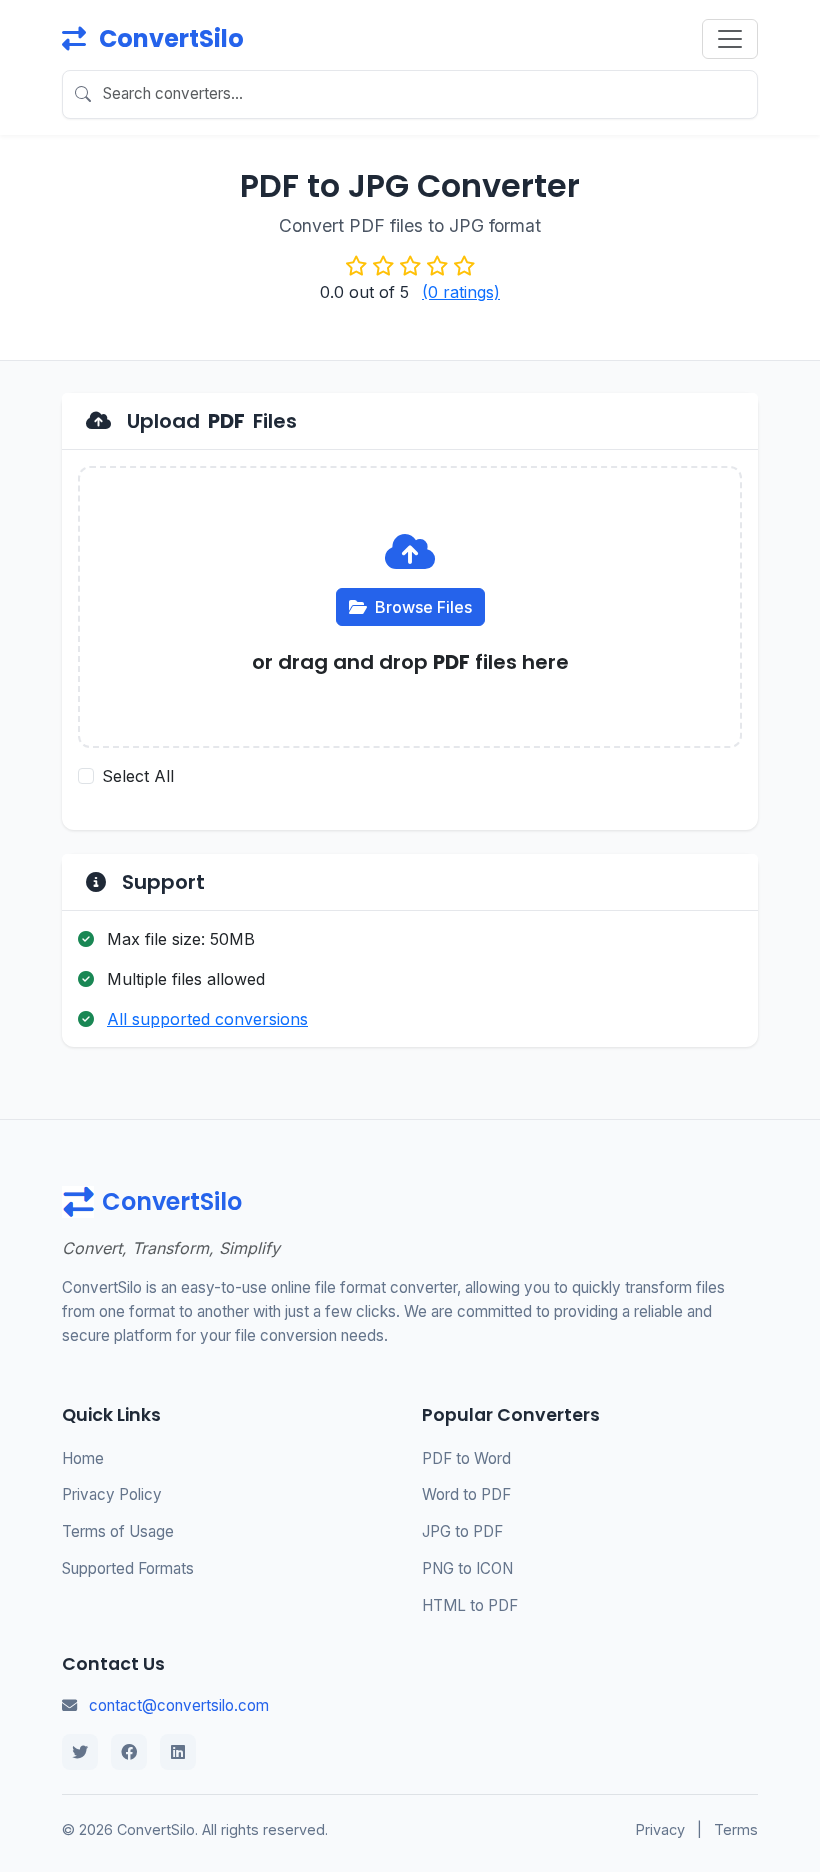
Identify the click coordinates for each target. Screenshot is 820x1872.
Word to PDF (466, 1494)
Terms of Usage (118, 1531)
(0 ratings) (461, 292)
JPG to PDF (462, 1531)
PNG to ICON (467, 1568)
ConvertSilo (169, 38)
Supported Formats (128, 1568)
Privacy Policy (112, 1494)
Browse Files (423, 607)
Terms (736, 1829)
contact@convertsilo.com (179, 1705)
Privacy (660, 1829)
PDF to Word (466, 1458)
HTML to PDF (470, 1605)
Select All (138, 776)
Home (83, 1458)
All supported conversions (207, 1019)
